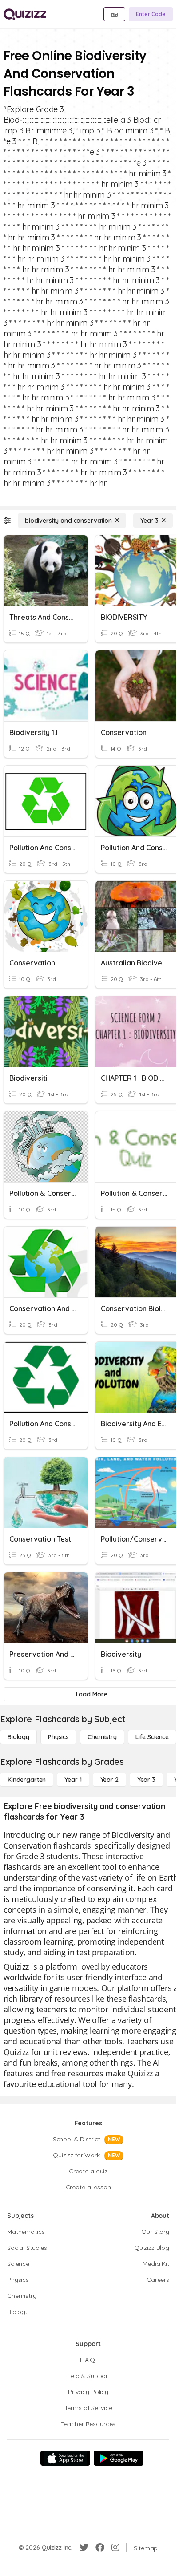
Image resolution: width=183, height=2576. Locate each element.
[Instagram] (115, 2548)
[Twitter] (84, 2548)
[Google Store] (119, 2458)
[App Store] (65, 2458)
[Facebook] (100, 2548)
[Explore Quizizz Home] (25, 14)
